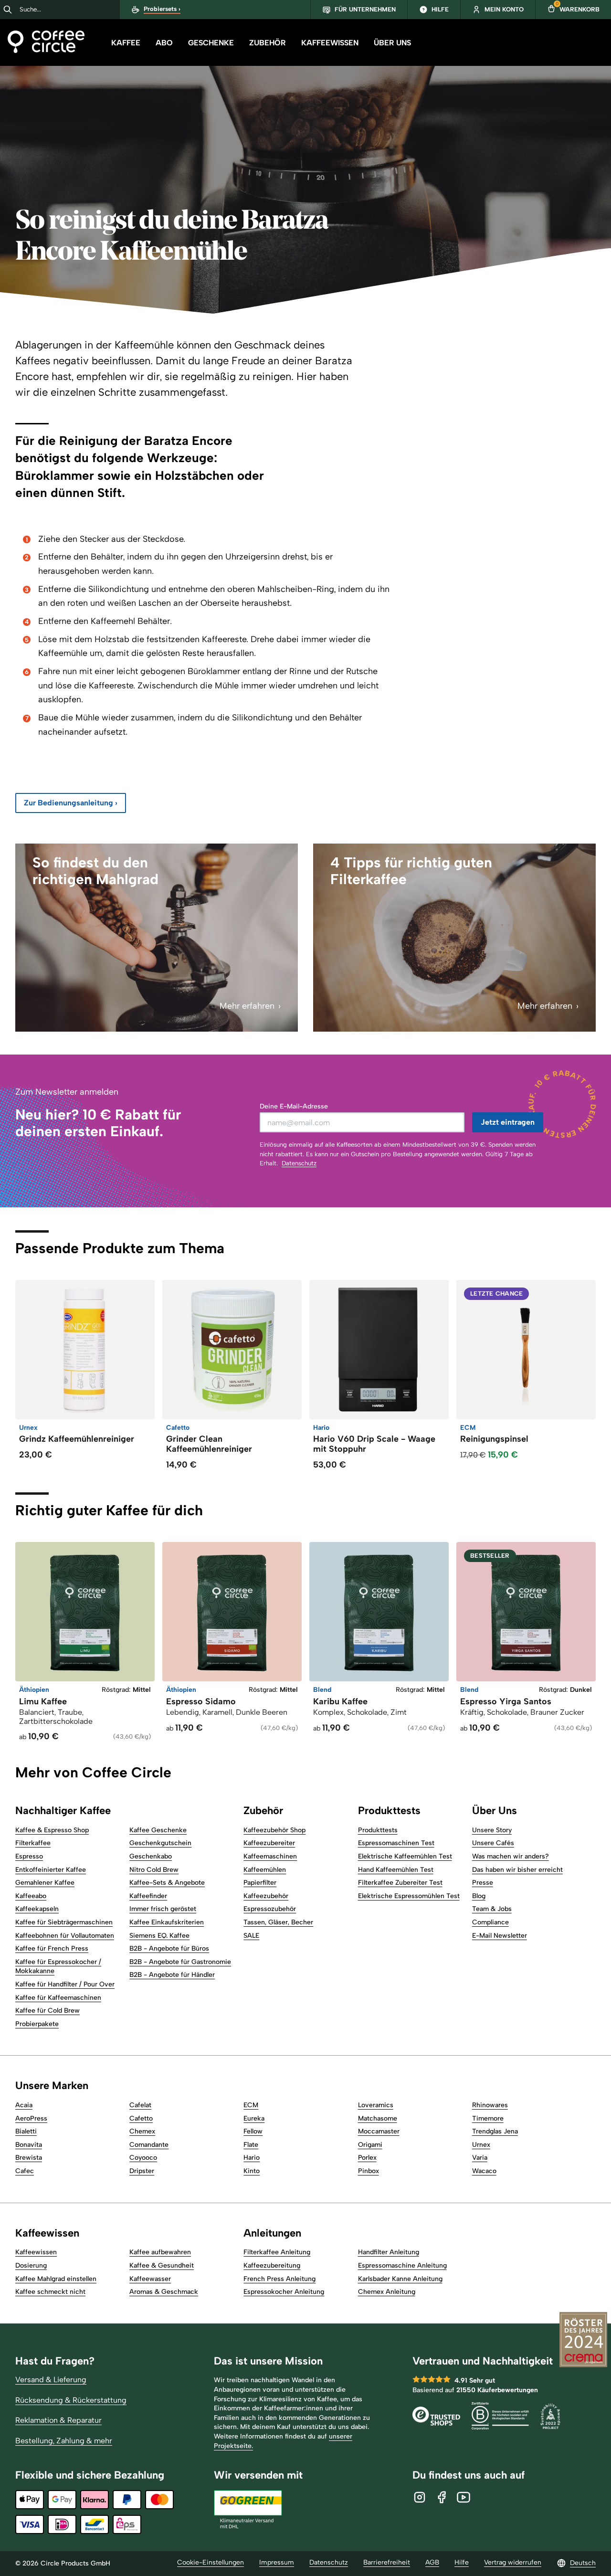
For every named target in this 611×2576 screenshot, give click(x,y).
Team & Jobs (492, 1909)
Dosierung (31, 2265)
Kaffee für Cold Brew (47, 2011)
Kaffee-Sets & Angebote (167, 1883)
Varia (480, 2158)
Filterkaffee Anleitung (277, 2252)
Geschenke (211, 43)
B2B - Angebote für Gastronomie (180, 1962)
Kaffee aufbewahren (160, 2252)
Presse (483, 1883)
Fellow (253, 2131)
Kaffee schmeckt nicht (50, 2292)
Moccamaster (379, 2131)
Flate (251, 2145)
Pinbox (369, 2171)
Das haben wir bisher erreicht (517, 1870)
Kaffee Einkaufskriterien (167, 1922)
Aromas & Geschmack (164, 2292)
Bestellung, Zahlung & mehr (64, 2441)
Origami (370, 2145)
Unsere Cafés (493, 1843)
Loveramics (376, 2105)
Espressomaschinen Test (396, 1843)
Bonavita (29, 2145)
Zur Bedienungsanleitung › (71, 803)
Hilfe (462, 2562)
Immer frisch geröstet (163, 1909)
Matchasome (378, 2118)
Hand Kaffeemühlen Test (396, 1870)
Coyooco (143, 2158)
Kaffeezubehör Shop (274, 1830)
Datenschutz (299, 1163)
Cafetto (141, 2118)
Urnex (481, 2145)
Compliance (490, 1922)
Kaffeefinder (148, 1896)
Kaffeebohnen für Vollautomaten (65, 1936)
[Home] (46, 43)
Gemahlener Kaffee (45, 1883)
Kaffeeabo (31, 1896)
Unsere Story (492, 1830)
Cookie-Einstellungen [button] (211, 2562)
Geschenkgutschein (160, 1843)
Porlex (367, 2158)
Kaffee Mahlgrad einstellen (56, 2279)
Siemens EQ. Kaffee (159, 1936)
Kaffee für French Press (52, 1948)
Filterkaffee (33, 1843)
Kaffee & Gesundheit (162, 2265)
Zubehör (268, 43)
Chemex (142, 2131)
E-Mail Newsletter (500, 1936)
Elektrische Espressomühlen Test (409, 1896)
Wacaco (484, 2171)
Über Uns (392, 43)
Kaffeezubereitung (272, 2265)
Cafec (25, 2171)
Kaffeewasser (150, 2279)
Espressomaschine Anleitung (402, 2265)
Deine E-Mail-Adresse (294, 1106)
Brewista (29, 2158)
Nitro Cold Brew (154, 1870)
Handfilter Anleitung (389, 2252)
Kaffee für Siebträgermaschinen (64, 1922)
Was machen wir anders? (511, 1856)
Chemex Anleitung (387, 2292)
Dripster (142, 2171)
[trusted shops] (436, 2417)
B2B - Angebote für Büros (169, 1948)
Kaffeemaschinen (270, 1856)
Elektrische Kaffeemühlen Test (405, 1856)
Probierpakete (37, 2024)
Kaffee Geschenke (158, 1830)
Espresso (29, 1856)
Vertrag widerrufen (513, 2562)
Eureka (254, 2118)
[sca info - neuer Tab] (550, 2417)
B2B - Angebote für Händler (172, 1975)
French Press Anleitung (279, 2279)
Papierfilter (260, 1883)
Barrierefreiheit (387, 2562)
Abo (164, 43)
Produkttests (378, 1830)
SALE (251, 1936)
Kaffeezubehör (266, 1896)
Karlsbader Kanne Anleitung (400, 2279)
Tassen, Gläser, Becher (278, 1922)
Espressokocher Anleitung (284, 2292)
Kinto (252, 2171)
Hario (252, 2158)
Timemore (488, 2118)
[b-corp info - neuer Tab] (500, 2417)
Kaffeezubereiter (269, 1843)
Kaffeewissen (330, 43)
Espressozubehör (270, 1909)
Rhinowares (490, 2105)
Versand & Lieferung (51, 2380)
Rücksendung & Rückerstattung (71, 2400)
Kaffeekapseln (37, 1909)
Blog (479, 1896)
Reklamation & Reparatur (58, 2420)
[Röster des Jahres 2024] (583, 2341)
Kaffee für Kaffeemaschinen (58, 1998)
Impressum (277, 2562)
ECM (251, 2105)
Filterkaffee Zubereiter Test (400, 1883)
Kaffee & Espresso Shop (52, 1830)
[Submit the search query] (8, 10)
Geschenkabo (151, 1856)
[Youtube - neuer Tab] (464, 2497)
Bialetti (26, 2131)
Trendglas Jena (495, 2131)
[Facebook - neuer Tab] (442, 2497)
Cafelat (140, 2105)
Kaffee (126, 43)
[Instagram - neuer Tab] (420, 2497)
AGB (432, 2562)
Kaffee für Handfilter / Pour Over (65, 1984)
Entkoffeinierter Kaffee (51, 1870)
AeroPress (31, 2118)
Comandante (149, 2145)
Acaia (24, 2105)
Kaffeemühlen (265, 1870)
